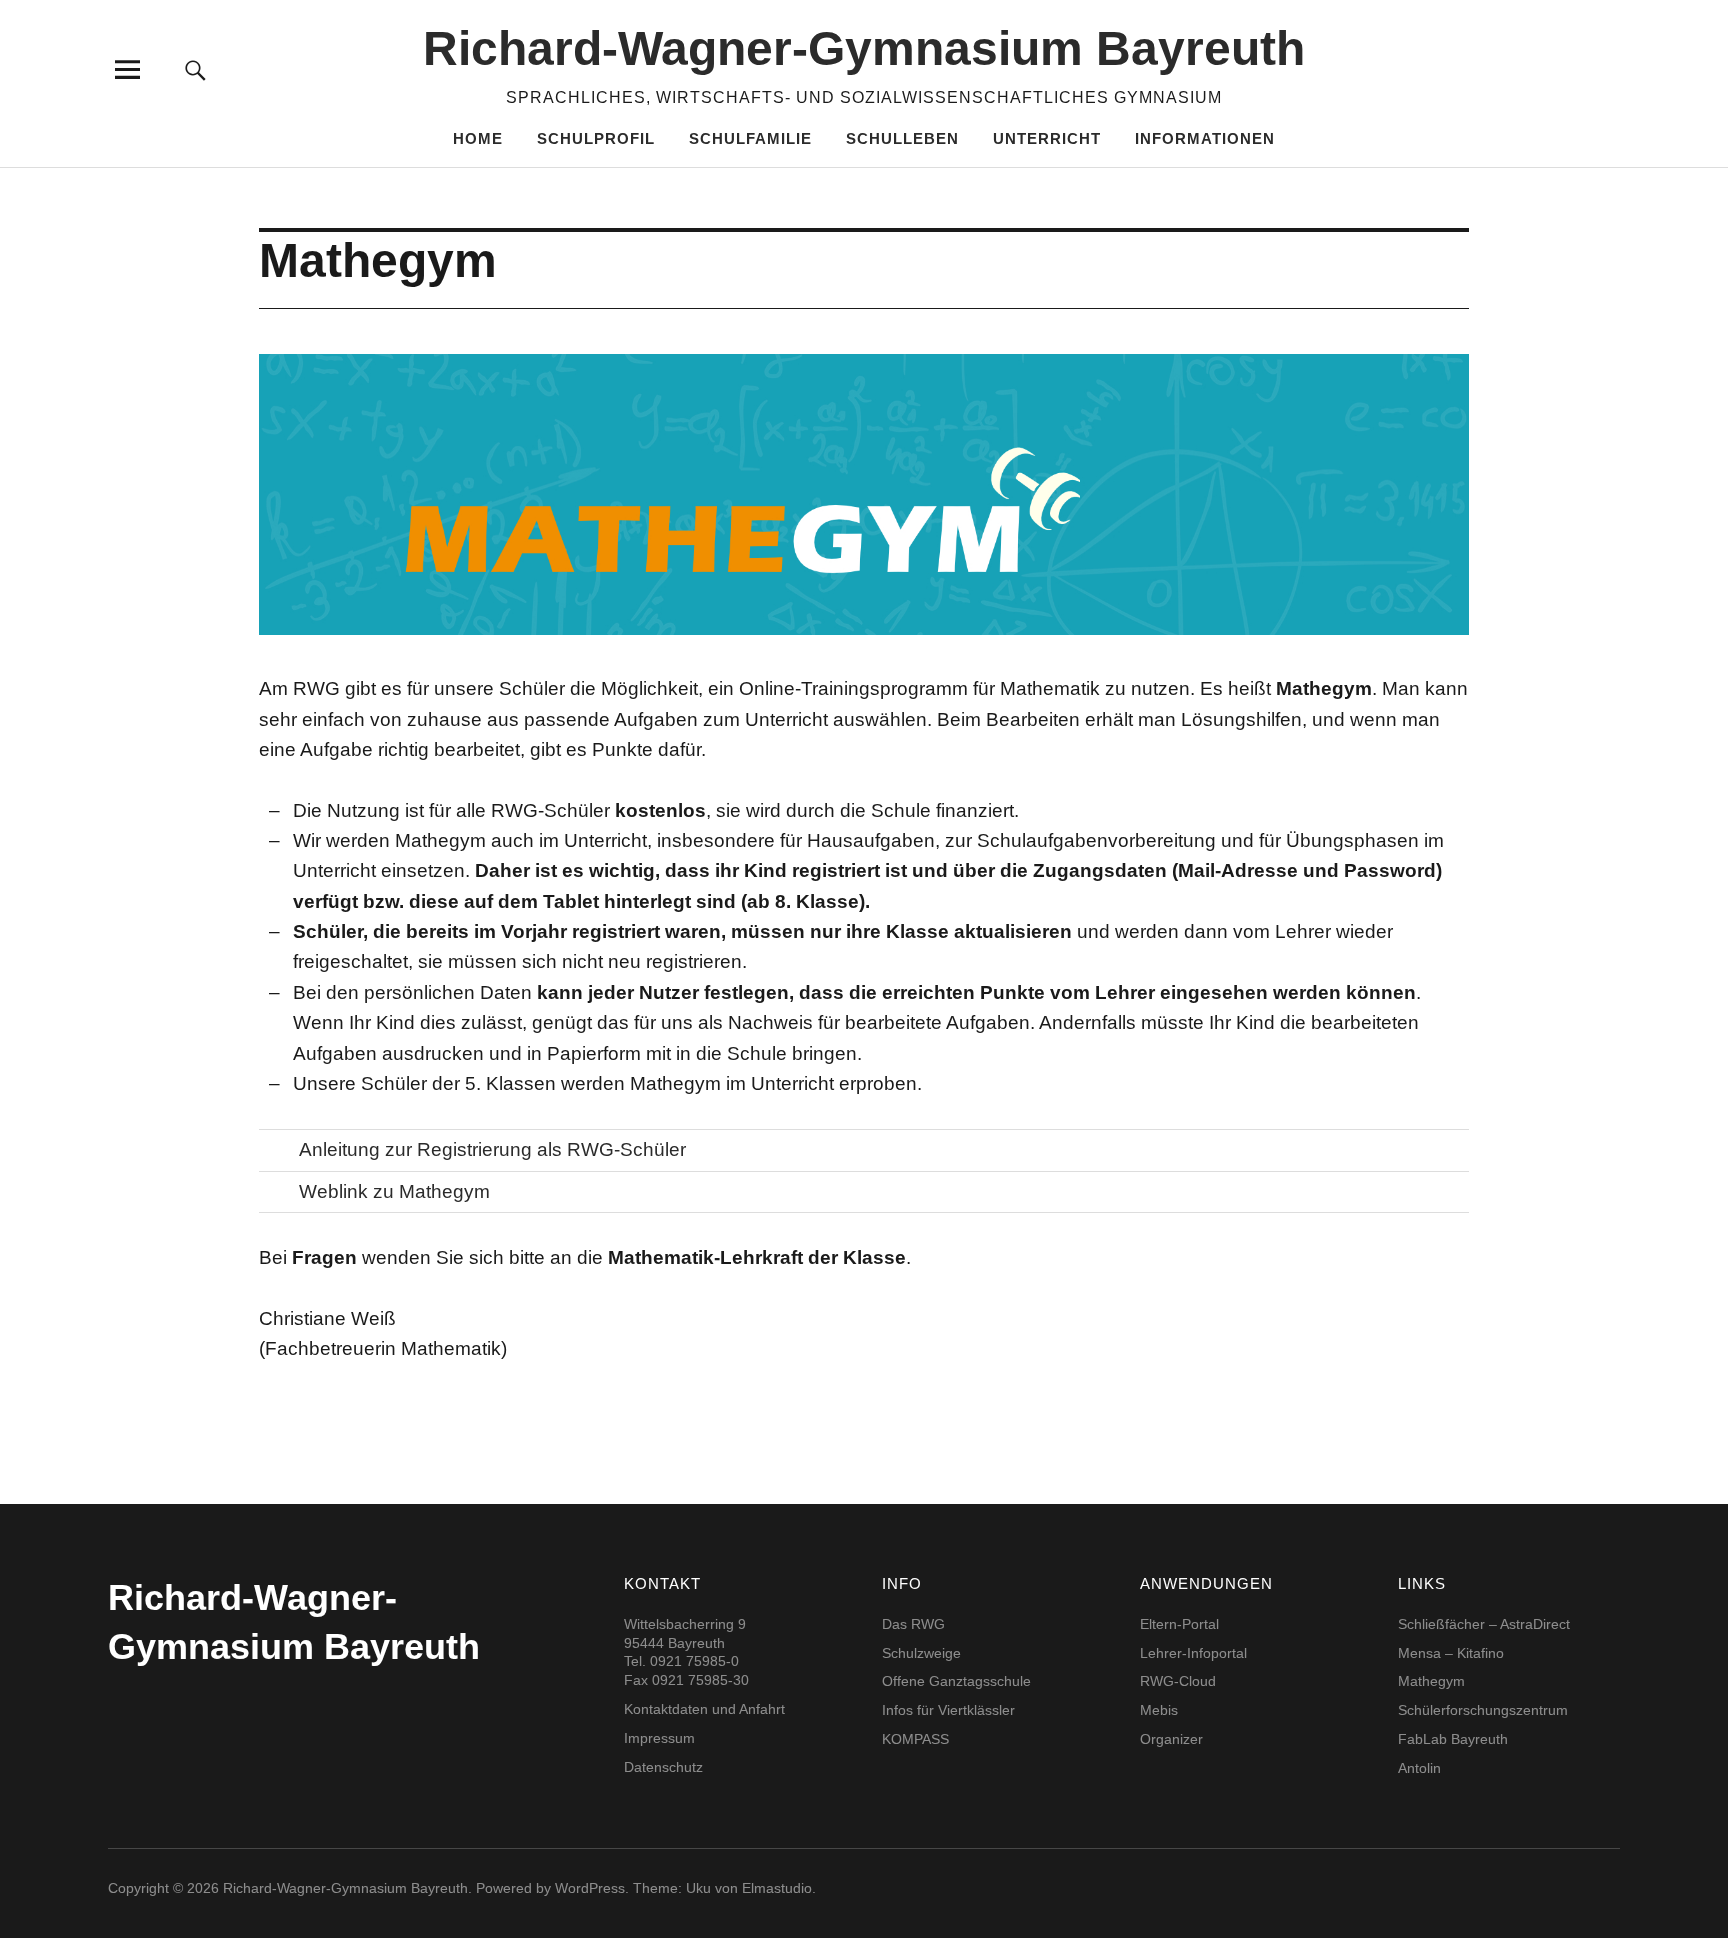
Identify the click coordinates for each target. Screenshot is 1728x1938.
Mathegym (1431, 1681)
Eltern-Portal (1179, 1624)
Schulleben (902, 138)
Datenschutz (663, 1767)
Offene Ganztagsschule (956, 1681)
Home (478, 138)
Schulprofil (596, 138)
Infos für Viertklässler (948, 1710)
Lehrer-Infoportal (1193, 1653)
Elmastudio (777, 1888)
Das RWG (913, 1624)
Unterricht (1047, 138)
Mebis (1159, 1710)
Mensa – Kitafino (1451, 1653)
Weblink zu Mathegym (394, 1191)
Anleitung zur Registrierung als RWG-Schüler (492, 1149)
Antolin (1419, 1768)
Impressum (659, 1738)
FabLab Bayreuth (1453, 1739)
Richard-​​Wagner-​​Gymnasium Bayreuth (864, 48)
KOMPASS (915, 1739)
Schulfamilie (750, 138)
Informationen (1205, 138)
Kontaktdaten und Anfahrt (704, 1709)
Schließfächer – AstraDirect (1484, 1624)
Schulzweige (921, 1653)
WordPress (590, 1888)
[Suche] (196, 69)
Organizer (1171, 1739)
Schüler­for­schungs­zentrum (1483, 1710)
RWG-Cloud (1178, 1681)
